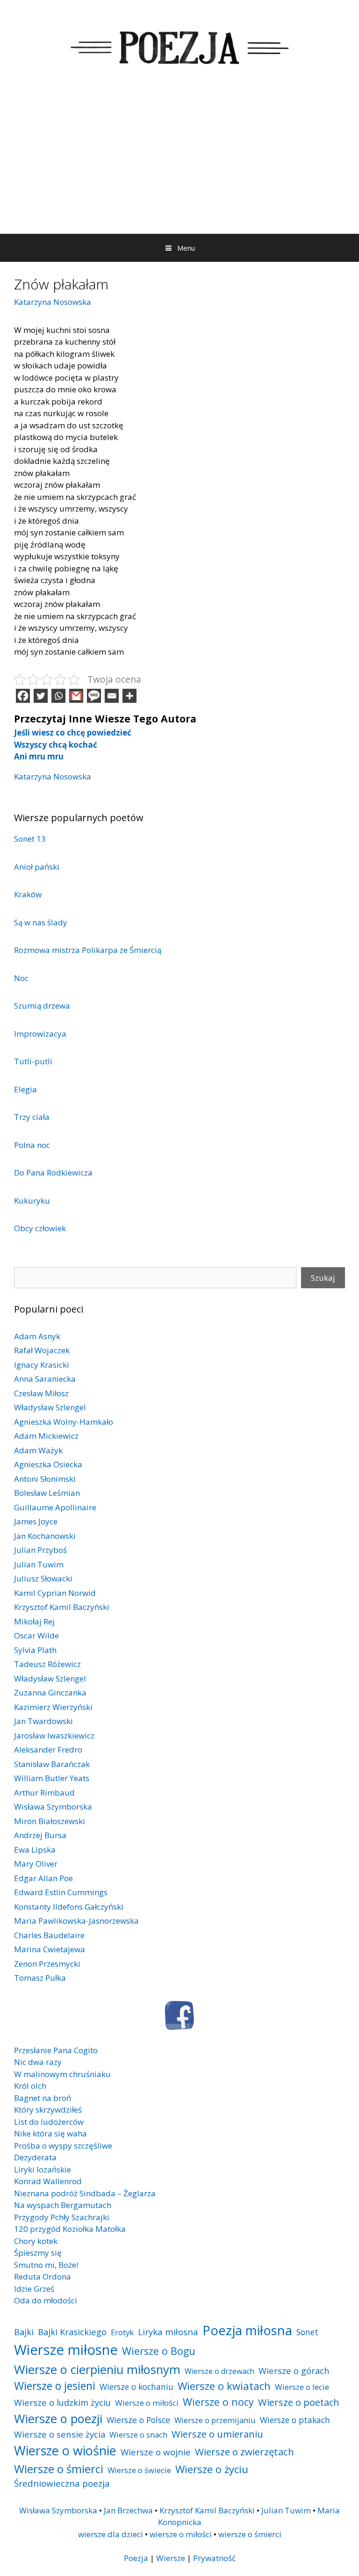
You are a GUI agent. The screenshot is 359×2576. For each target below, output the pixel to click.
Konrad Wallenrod (48, 2181)
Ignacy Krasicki (42, 1365)
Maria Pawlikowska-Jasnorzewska (76, 1921)
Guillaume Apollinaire (55, 1507)
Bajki (24, 2332)
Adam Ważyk (38, 1450)
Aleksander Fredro (48, 1750)
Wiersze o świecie (139, 2470)
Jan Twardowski (43, 1721)
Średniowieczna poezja (62, 2483)
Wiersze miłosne (66, 2350)
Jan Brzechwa (128, 2510)
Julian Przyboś (40, 1550)
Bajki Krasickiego (72, 2332)
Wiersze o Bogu (159, 2351)
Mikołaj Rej (34, 1621)
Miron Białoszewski (50, 1821)
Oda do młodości (46, 2300)
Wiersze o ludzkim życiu (62, 2402)
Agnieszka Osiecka (48, 1464)
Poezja (136, 2558)
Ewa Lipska (35, 1850)
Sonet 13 (30, 839)
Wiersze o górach (294, 2370)
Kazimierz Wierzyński (53, 1707)
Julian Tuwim (39, 1564)
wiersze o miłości (181, 2534)
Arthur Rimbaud (44, 1793)
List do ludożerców (49, 2122)
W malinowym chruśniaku (62, 2074)
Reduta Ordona (43, 2277)
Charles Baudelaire (49, 1935)
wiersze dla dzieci (111, 2534)
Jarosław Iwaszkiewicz (54, 1735)
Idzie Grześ (34, 2289)
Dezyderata (35, 2157)
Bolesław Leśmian (47, 1493)
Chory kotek (36, 2241)
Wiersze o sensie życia (60, 2434)
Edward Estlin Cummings (61, 1892)
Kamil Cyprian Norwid (55, 1593)
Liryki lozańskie (43, 2169)
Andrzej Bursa (40, 1835)
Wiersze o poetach (299, 2402)
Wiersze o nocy (218, 2402)
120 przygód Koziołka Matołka (70, 2229)
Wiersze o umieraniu (217, 2434)
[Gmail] (76, 696)
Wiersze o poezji (58, 2418)
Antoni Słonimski (45, 1479)
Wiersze (171, 2558)
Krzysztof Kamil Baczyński (62, 1607)
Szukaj (323, 1278)
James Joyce (36, 1521)
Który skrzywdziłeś (48, 2110)
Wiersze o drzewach (219, 2371)
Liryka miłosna (168, 2332)
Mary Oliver (36, 1864)
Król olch (30, 2086)
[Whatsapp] (58, 696)
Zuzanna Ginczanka (50, 1692)
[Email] (112, 696)
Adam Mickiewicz (46, 1436)
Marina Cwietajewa (50, 1949)
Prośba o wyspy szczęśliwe (63, 2146)
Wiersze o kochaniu (136, 2387)
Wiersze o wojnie (156, 2452)
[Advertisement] (179, 164)
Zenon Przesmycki (47, 1964)
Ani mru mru (39, 756)
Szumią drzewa (42, 1006)
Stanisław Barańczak (52, 1764)
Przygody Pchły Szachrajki (62, 2217)
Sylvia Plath (35, 1650)
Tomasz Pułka (40, 1978)
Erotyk (122, 2332)
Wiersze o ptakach (295, 2420)
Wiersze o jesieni (55, 2386)
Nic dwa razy (38, 2062)
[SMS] (94, 696)
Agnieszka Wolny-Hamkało (64, 1422)
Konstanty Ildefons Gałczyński (69, 1907)
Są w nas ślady (41, 922)
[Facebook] (23, 696)
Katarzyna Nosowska (53, 302)
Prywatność (214, 2558)
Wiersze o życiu (212, 2469)
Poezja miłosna (247, 2330)
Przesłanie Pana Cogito (56, 2050)
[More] (129, 696)
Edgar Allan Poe (43, 1878)
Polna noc (32, 1145)
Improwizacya (40, 1034)
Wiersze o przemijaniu (215, 2420)
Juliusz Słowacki (43, 1578)
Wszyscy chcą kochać (56, 745)
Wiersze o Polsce (138, 2420)
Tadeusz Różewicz (47, 1664)
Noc (21, 978)
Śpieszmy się (38, 2253)
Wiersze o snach (138, 2435)
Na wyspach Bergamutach (63, 2205)
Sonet (307, 2332)
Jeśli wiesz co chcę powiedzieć (73, 732)
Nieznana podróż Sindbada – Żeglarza (85, 2193)
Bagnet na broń (43, 2098)
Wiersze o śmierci (59, 2469)
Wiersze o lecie (302, 2387)
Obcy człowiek (40, 1228)
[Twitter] (41, 696)
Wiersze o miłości (147, 2403)
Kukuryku (32, 1201)
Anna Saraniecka (45, 1379)
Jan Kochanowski (45, 1536)
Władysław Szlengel (50, 1407)
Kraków (28, 894)
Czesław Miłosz (41, 1393)
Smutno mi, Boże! (46, 2265)
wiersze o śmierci (250, 2534)
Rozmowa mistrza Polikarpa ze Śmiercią (88, 950)
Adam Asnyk (37, 1336)
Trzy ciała (32, 1117)
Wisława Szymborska (53, 1807)
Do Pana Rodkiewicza (53, 1173)
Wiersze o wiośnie (65, 2450)
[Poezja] (179, 46)
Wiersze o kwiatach (224, 2386)
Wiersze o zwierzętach (244, 2452)
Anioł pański (37, 867)
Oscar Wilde (36, 1635)
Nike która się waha (50, 2133)
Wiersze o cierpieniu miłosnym (97, 2369)
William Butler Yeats (52, 1778)
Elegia (25, 1089)
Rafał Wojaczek (42, 1350)
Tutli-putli (33, 1061)
